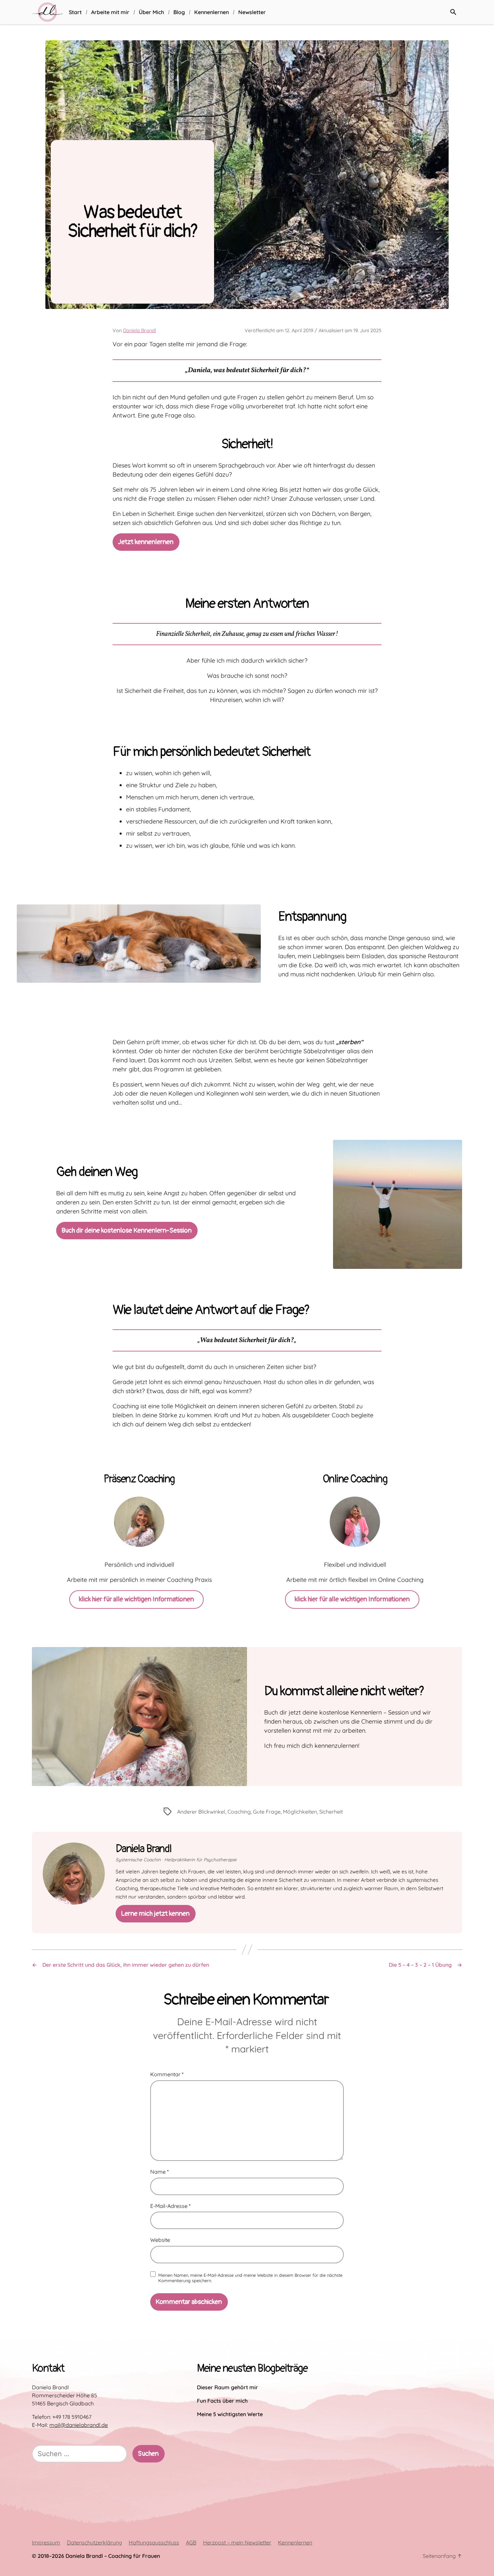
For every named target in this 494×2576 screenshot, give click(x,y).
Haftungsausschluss (154, 2542)
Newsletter (252, 12)
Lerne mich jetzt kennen (155, 1914)
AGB (191, 2542)
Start (75, 12)
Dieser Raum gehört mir (228, 2387)
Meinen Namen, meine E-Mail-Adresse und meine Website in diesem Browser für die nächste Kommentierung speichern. (250, 2278)
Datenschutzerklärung (94, 2542)
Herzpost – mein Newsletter (237, 2542)
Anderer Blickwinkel (201, 1812)
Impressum (46, 2542)
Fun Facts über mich (222, 2401)
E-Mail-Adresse (170, 2206)
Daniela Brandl (139, 330)
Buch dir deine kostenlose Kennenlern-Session (127, 1230)
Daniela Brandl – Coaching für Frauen (113, 2556)
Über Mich (151, 12)
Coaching (239, 1812)
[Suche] (453, 12)
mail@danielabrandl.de (79, 2425)
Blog (179, 12)
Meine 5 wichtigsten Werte (230, 2414)
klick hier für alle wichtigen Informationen (136, 1599)
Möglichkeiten (300, 1812)
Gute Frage (267, 1812)
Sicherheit (331, 1812)
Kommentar (167, 2075)
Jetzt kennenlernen (146, 542)
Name (159, 2172)
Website (160, 2240)
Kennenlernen (212, 12)
